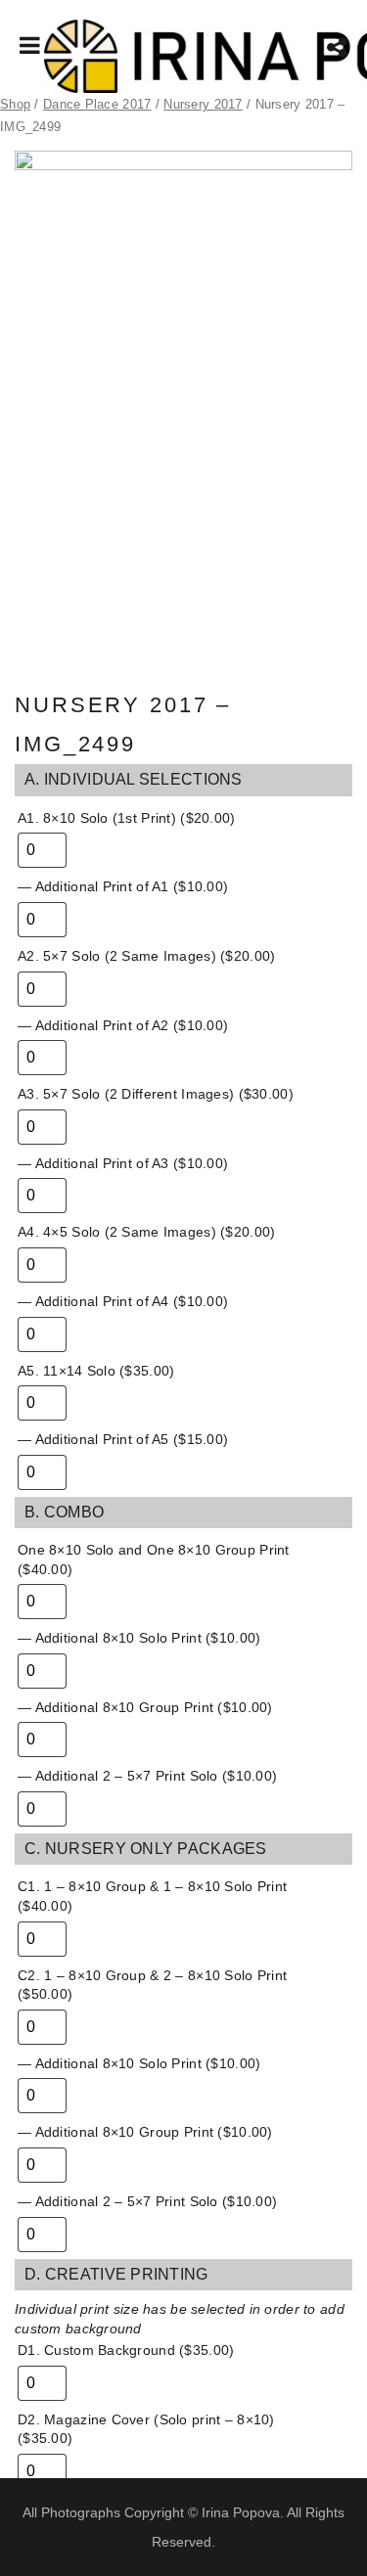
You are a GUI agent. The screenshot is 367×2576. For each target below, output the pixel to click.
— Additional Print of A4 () (123, 1301)
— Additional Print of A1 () (123, 886)
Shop (15, 104)
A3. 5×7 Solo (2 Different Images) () (156, 1094)
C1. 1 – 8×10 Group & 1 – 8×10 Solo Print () (152, 1896)
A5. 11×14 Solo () (96, 1371)
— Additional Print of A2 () (123, 1025)
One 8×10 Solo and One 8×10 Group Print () (154, 1559)
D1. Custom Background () (126, 2350)
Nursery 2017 (203, 104)
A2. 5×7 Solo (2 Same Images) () (146, 956)
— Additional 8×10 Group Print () (145, 1707)
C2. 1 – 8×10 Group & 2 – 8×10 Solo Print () (152, 1985)
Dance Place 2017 (97, 104)
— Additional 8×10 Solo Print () (139, 1638)
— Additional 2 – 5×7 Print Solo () (147, 1776)
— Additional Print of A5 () (123, 1439)
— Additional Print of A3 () (123, 1163)
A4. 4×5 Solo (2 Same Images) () (146, 1232)
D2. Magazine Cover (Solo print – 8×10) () (146, 2429)
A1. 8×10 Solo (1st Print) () (127, 818)
